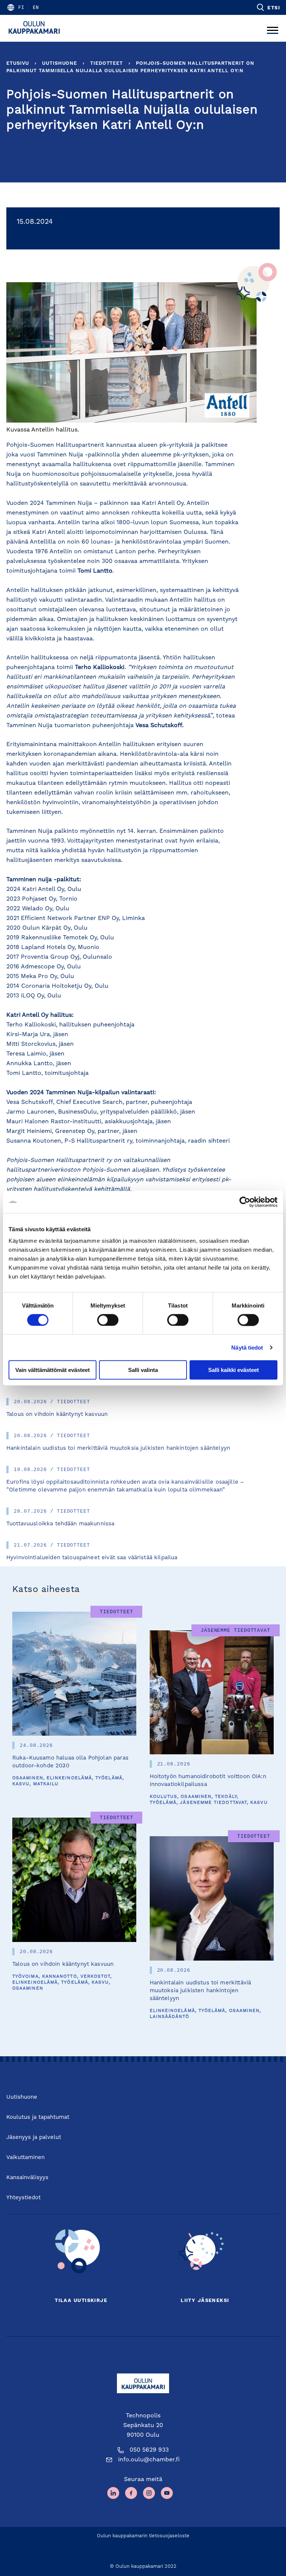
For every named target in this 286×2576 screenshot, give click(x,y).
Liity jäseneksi (205, 2301)
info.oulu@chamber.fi (149, 2460)
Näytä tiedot (247, 1347)
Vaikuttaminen (26, 2158)
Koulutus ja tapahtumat (38, 2118)
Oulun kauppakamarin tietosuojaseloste (143, 2536)
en (36, 7)
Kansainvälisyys (27, 2178)
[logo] (36, 28)
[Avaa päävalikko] (273, 28)
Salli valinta (143, 1370)
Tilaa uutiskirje (81, 2301)
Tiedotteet (107, 63)
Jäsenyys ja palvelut (34, 2138)
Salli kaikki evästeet (233, 1370)
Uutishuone (60, 63)
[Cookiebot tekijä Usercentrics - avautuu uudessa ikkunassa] (245, 1202)
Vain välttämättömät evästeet (53, 1370)
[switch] (108, 1320)
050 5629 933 (149, 2450)
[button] (268, 7)
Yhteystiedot (23, 2198)
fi (21, 7)
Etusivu (18, 63)
